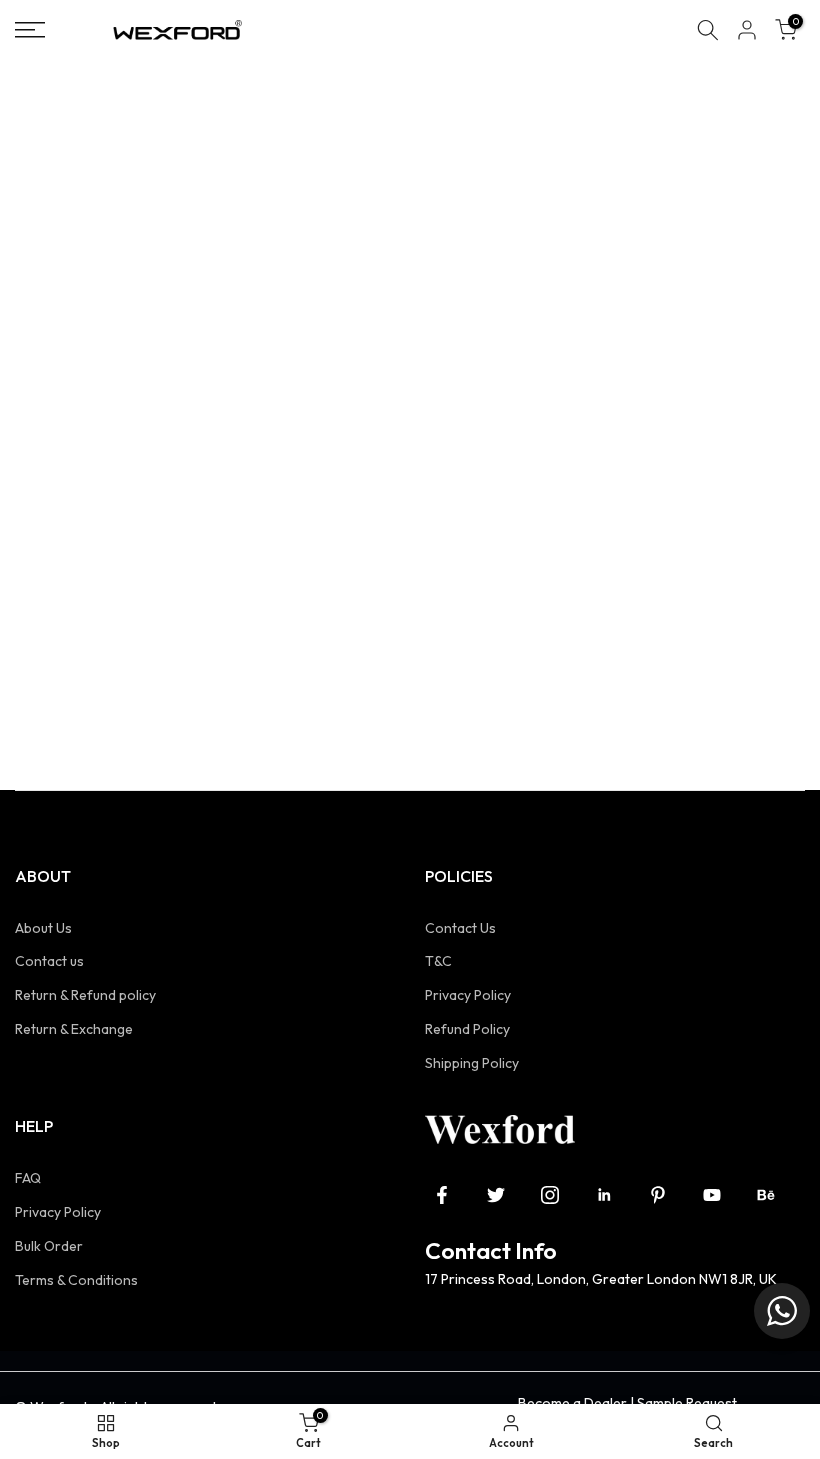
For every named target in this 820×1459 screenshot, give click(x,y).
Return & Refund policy (85, 995)
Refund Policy (467, 1029)
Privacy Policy (468, 995)
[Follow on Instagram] (550, 1195)
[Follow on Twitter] (496, 1195)
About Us (43, 928)
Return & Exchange (74, 1029)
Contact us (49, 961)
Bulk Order (49, 1246)
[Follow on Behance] (766, 1195)
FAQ (28, 1178)
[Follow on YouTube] (712, 1195)
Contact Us (460, 928)
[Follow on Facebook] (442, 1195)
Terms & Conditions (76, 1280)
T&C (438, 961)
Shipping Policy (472, 1063)
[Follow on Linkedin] (604, 1195)
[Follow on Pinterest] (658, 1195)
